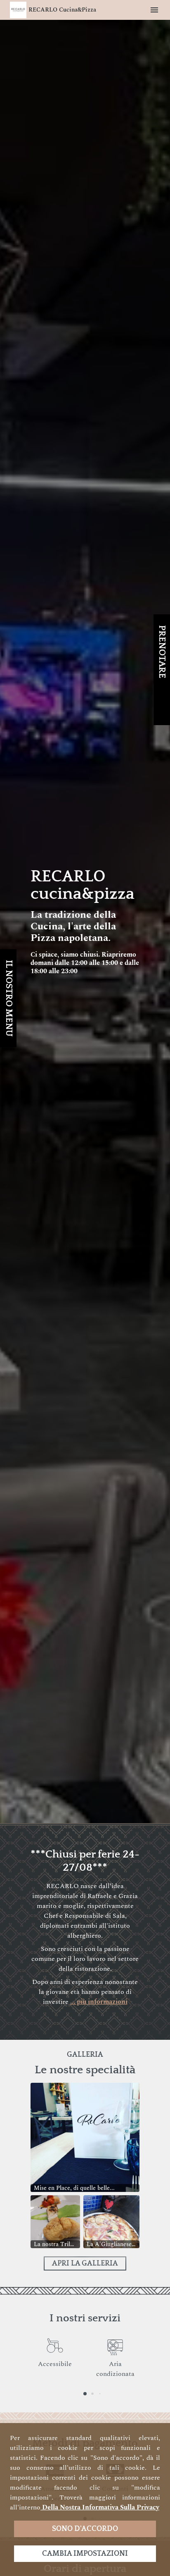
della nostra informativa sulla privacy (100, 2507)
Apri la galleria (85, 2263)
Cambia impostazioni (85, 2554)
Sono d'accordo (85, 2529)
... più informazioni (99, 2002)
